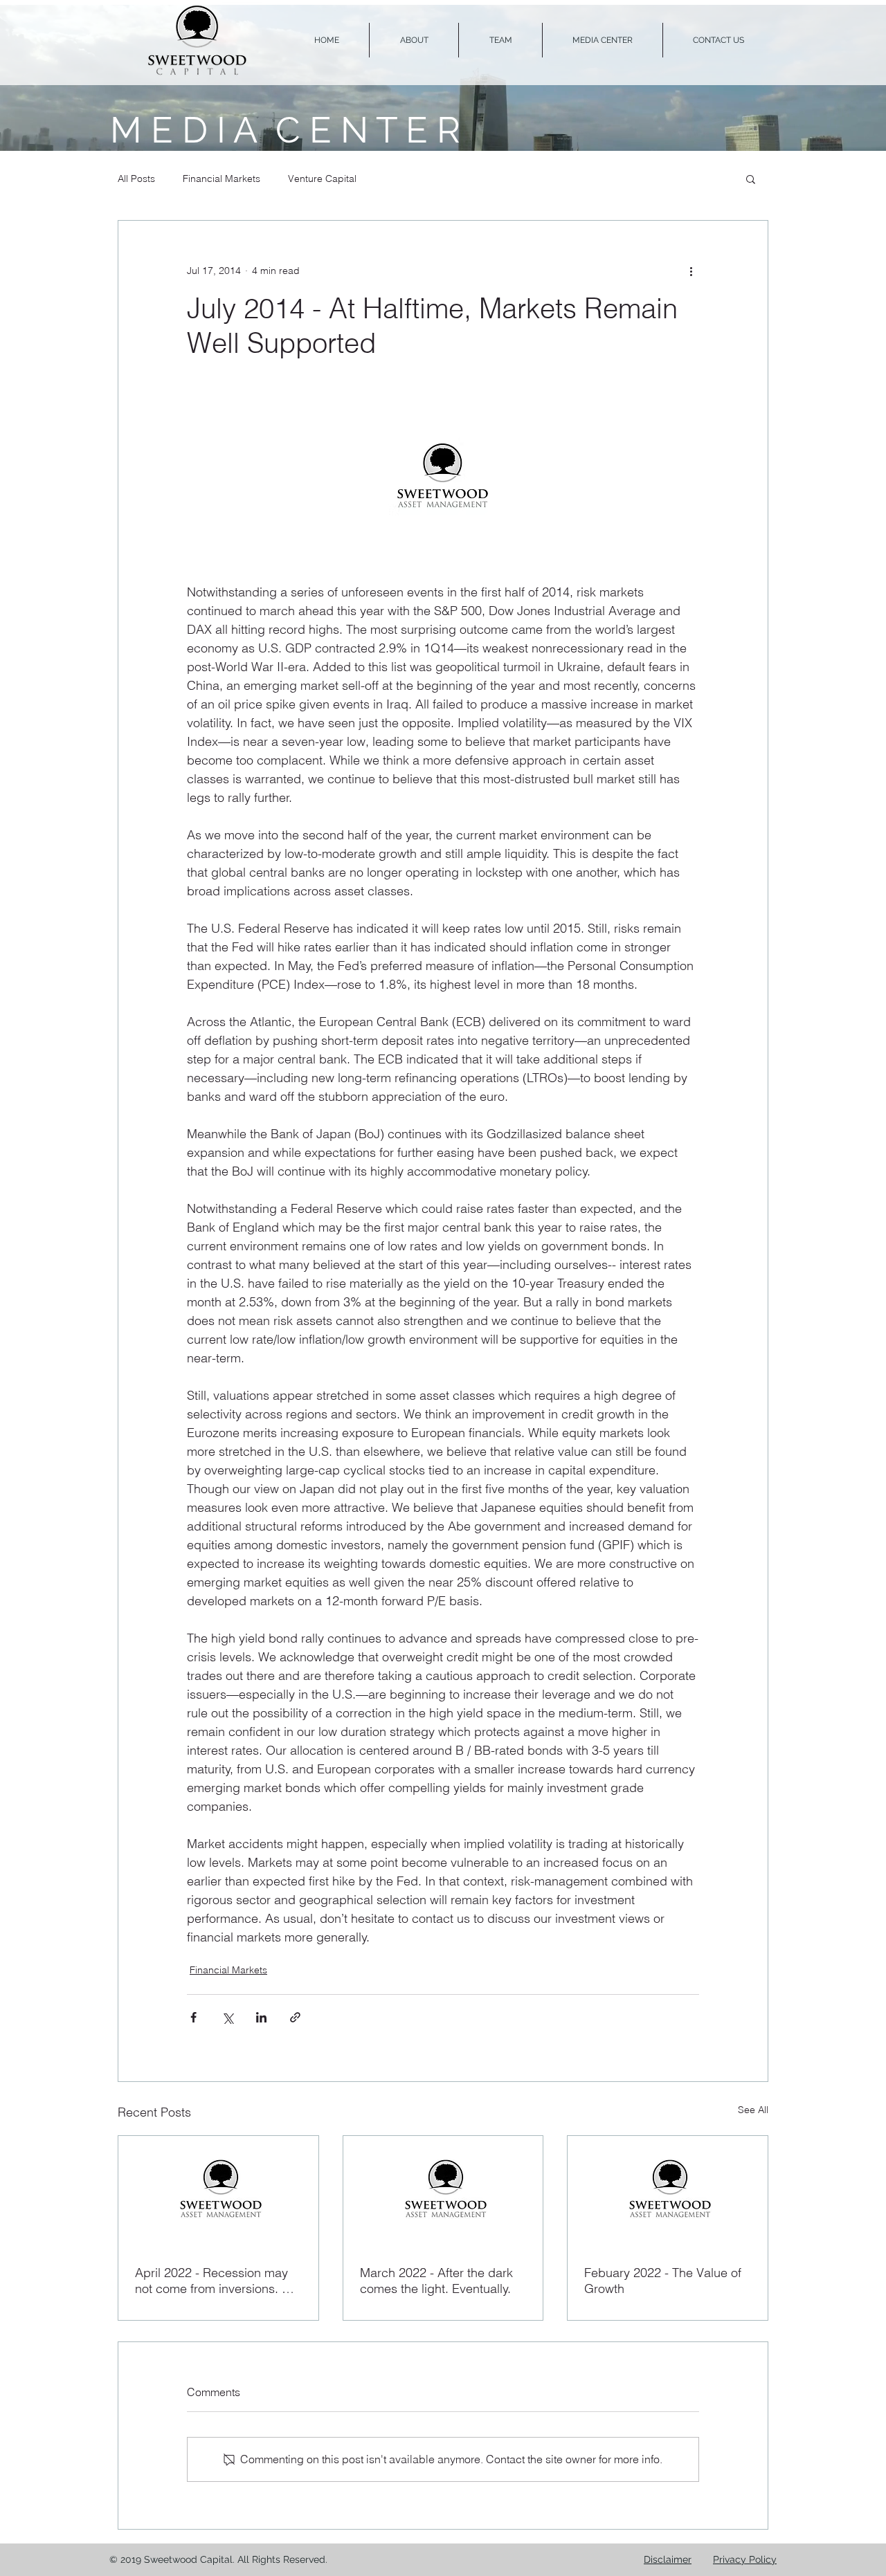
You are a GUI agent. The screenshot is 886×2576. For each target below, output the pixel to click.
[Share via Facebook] (193, 2017)
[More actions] (691, 271)
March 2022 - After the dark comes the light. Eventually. (436, 2281)
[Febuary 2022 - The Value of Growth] (668, 2192)
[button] (751, 179)
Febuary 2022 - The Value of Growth (663, 2281)
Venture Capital (322, 179)
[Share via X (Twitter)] (227, 2017)
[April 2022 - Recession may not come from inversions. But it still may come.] (218, 2192)
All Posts (136, 179)
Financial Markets (221, 179)
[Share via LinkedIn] (261, 2017)
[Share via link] (295, 2017)
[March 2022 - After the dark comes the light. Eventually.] (443, 2192)
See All (753, 2110)
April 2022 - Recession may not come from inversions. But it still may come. (218, 2281)
